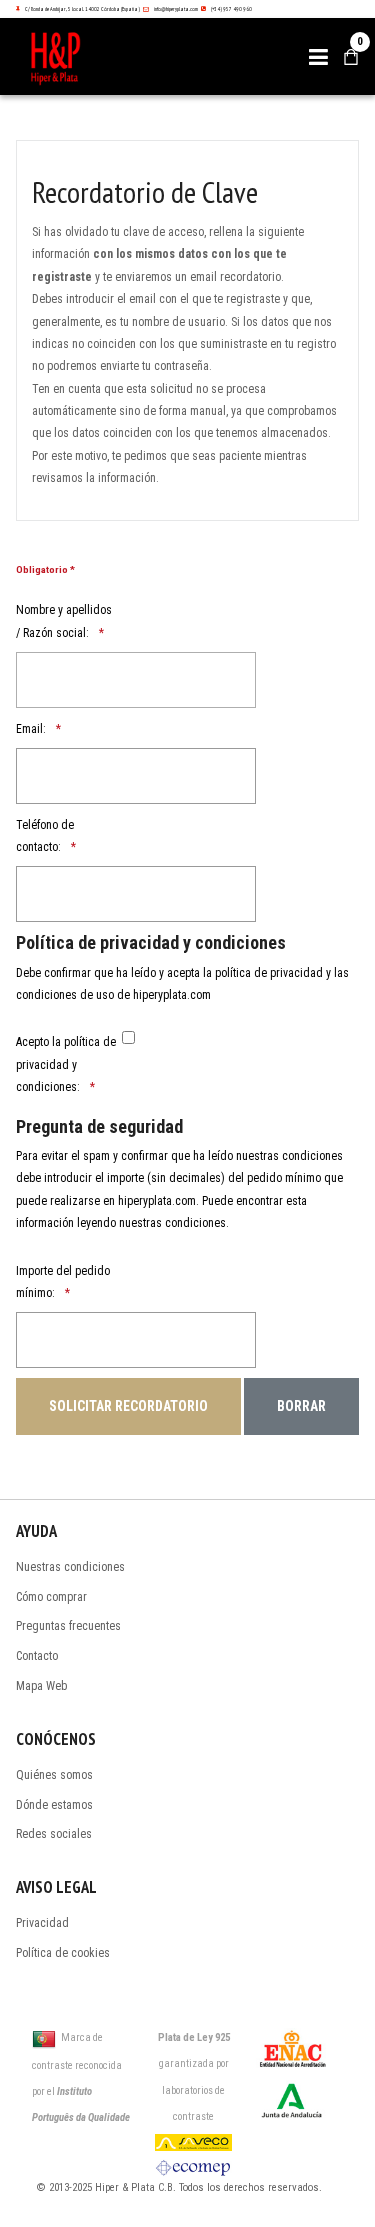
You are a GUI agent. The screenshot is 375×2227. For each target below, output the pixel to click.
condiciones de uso (65, 995)
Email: (31, 729)
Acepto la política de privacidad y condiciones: (66, 1064)
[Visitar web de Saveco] (193, 2141)
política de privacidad (269, 973)
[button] (318, 57)
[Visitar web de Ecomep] (193, 2167)
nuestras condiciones (172, 1223)
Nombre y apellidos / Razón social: (64, 621)
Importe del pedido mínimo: (63, 1282)
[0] (351, 57)
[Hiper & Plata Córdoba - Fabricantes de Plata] (67, 56)
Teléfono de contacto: (45, 836)
